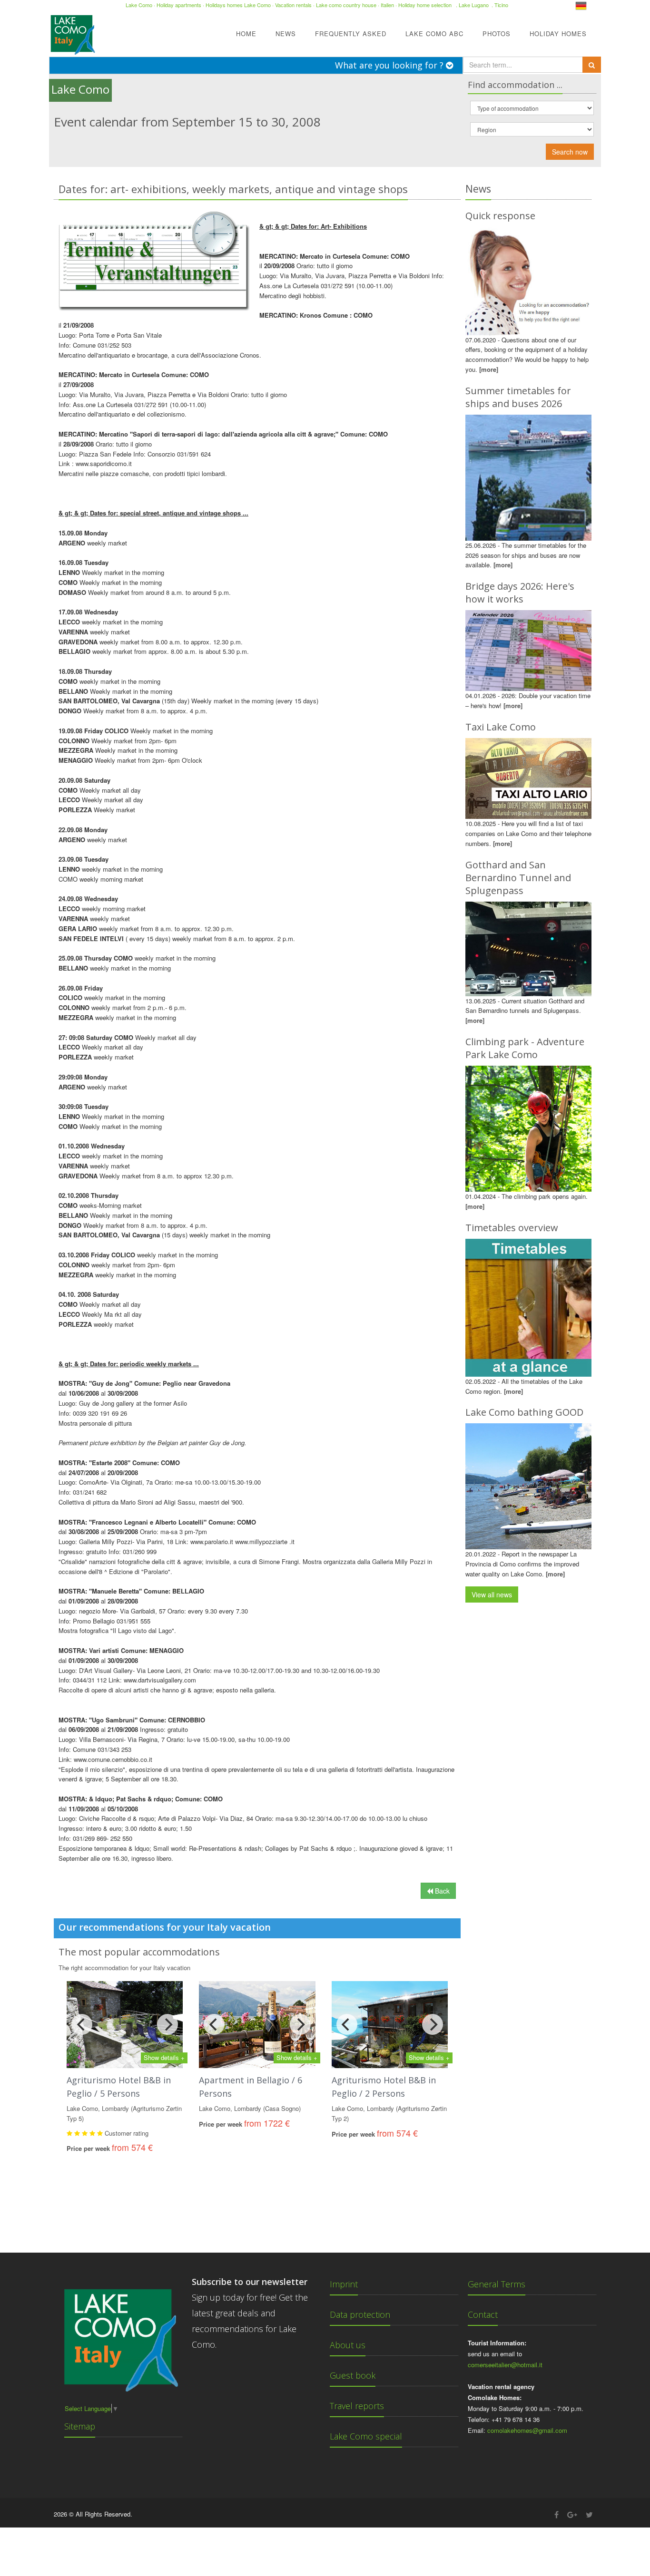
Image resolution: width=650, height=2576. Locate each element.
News (286, 34)
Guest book (353, 2375)
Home (246, 34)
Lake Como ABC (434, 34)
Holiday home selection (425, 5)
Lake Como (139, 5)
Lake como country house (346, 5)
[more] (489, 369)
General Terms (497, 2284)
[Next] (167, 2024)
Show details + (164, 2057)
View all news (492, 1594)
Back (441, 1891)
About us (348, 2345)
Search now (570, 152)
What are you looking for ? (390, 65)
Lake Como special (366, 2436)
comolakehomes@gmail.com (527, 2430)
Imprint (344, 2284)
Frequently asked (351, 34)
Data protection (360, 2314)
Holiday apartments (179, 5)
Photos (497, 34)
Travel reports (357, 2406)
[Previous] (82, 2024)
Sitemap (80, 2426)
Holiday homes (558, 34)
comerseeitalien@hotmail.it (505, 2365)
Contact (483, 2314)
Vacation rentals (293, 5)
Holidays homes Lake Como (238, 5)
